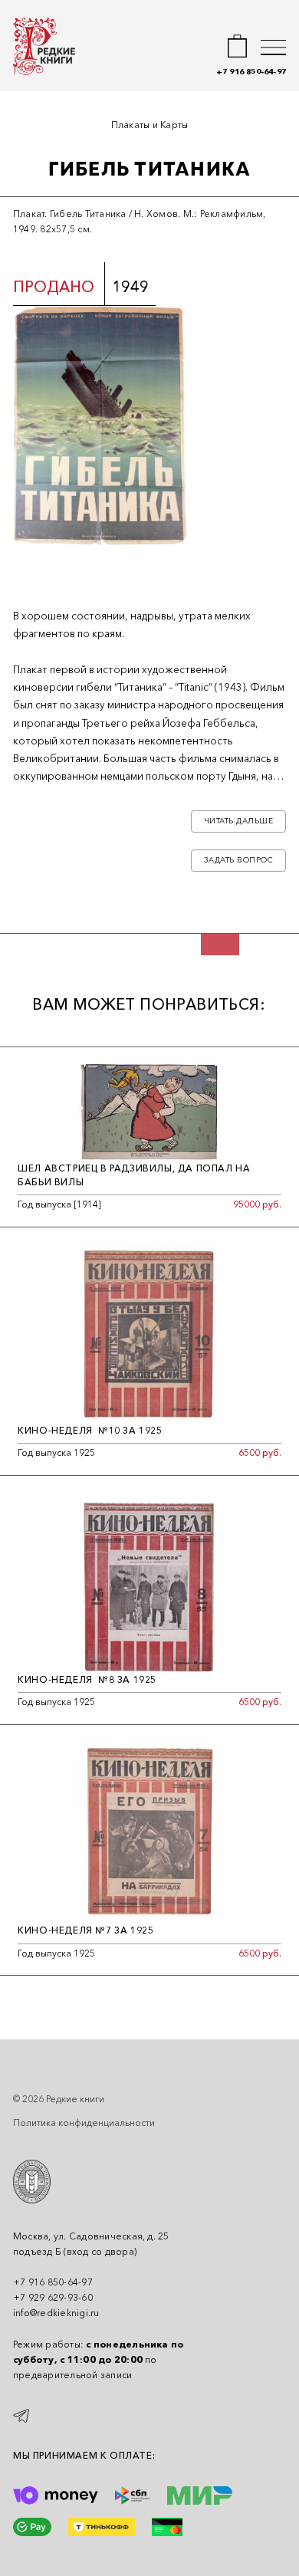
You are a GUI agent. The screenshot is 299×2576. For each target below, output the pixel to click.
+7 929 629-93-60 (53, 2297)
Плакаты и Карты (150, 125)
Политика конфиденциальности (84, 2123)
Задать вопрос (239, 860)
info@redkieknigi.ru (56, 2313)
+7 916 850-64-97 (251, 72)
